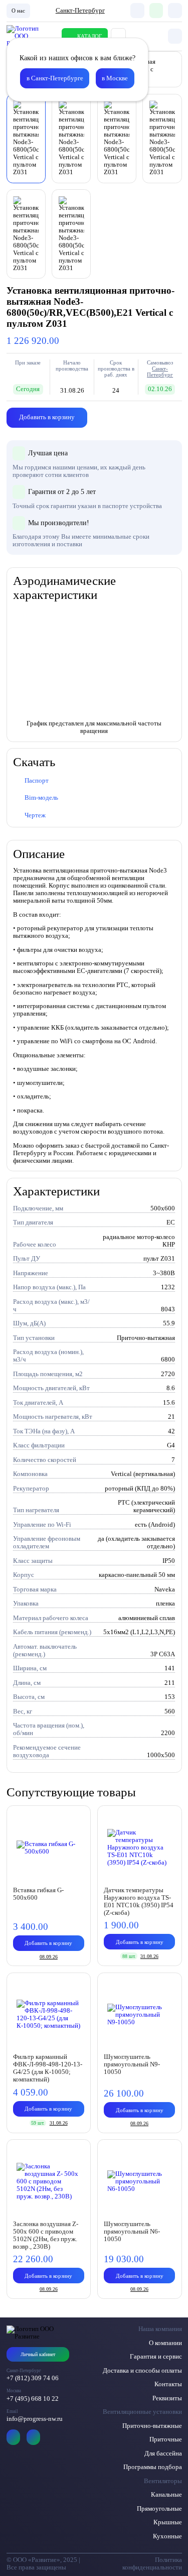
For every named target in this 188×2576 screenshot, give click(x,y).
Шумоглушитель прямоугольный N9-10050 (132, 2064)
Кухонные (167, 2536)
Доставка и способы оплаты (142, 2371)
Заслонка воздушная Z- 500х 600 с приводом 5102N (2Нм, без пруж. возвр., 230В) (46, 2235)
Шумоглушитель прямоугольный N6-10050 (132, 2232)
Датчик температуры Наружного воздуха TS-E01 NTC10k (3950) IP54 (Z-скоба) (139, 1902)
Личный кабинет (38, 2354)
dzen (34, 2437)
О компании (165, 2343)
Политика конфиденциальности (152, 2564)
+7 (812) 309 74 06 (33, 2378)
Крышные (168, 2522)
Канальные (166, 2495)
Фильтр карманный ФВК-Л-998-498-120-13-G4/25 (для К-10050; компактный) (48, 2068)
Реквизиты (167, 2398)
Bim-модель (41, 798)
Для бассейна (163, 2454)
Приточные (166, 2439)
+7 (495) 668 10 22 (33, 2399)
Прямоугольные (159, 2509)
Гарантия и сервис (156, 2357)
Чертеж (35, 815)
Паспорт (37, 781)
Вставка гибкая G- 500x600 (38, 1894)
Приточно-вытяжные (152, 2426)
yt (14, 2437)
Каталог (89, 36)
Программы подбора (153, 2467)
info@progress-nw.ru (35, 2419)
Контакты (168, 2384)
